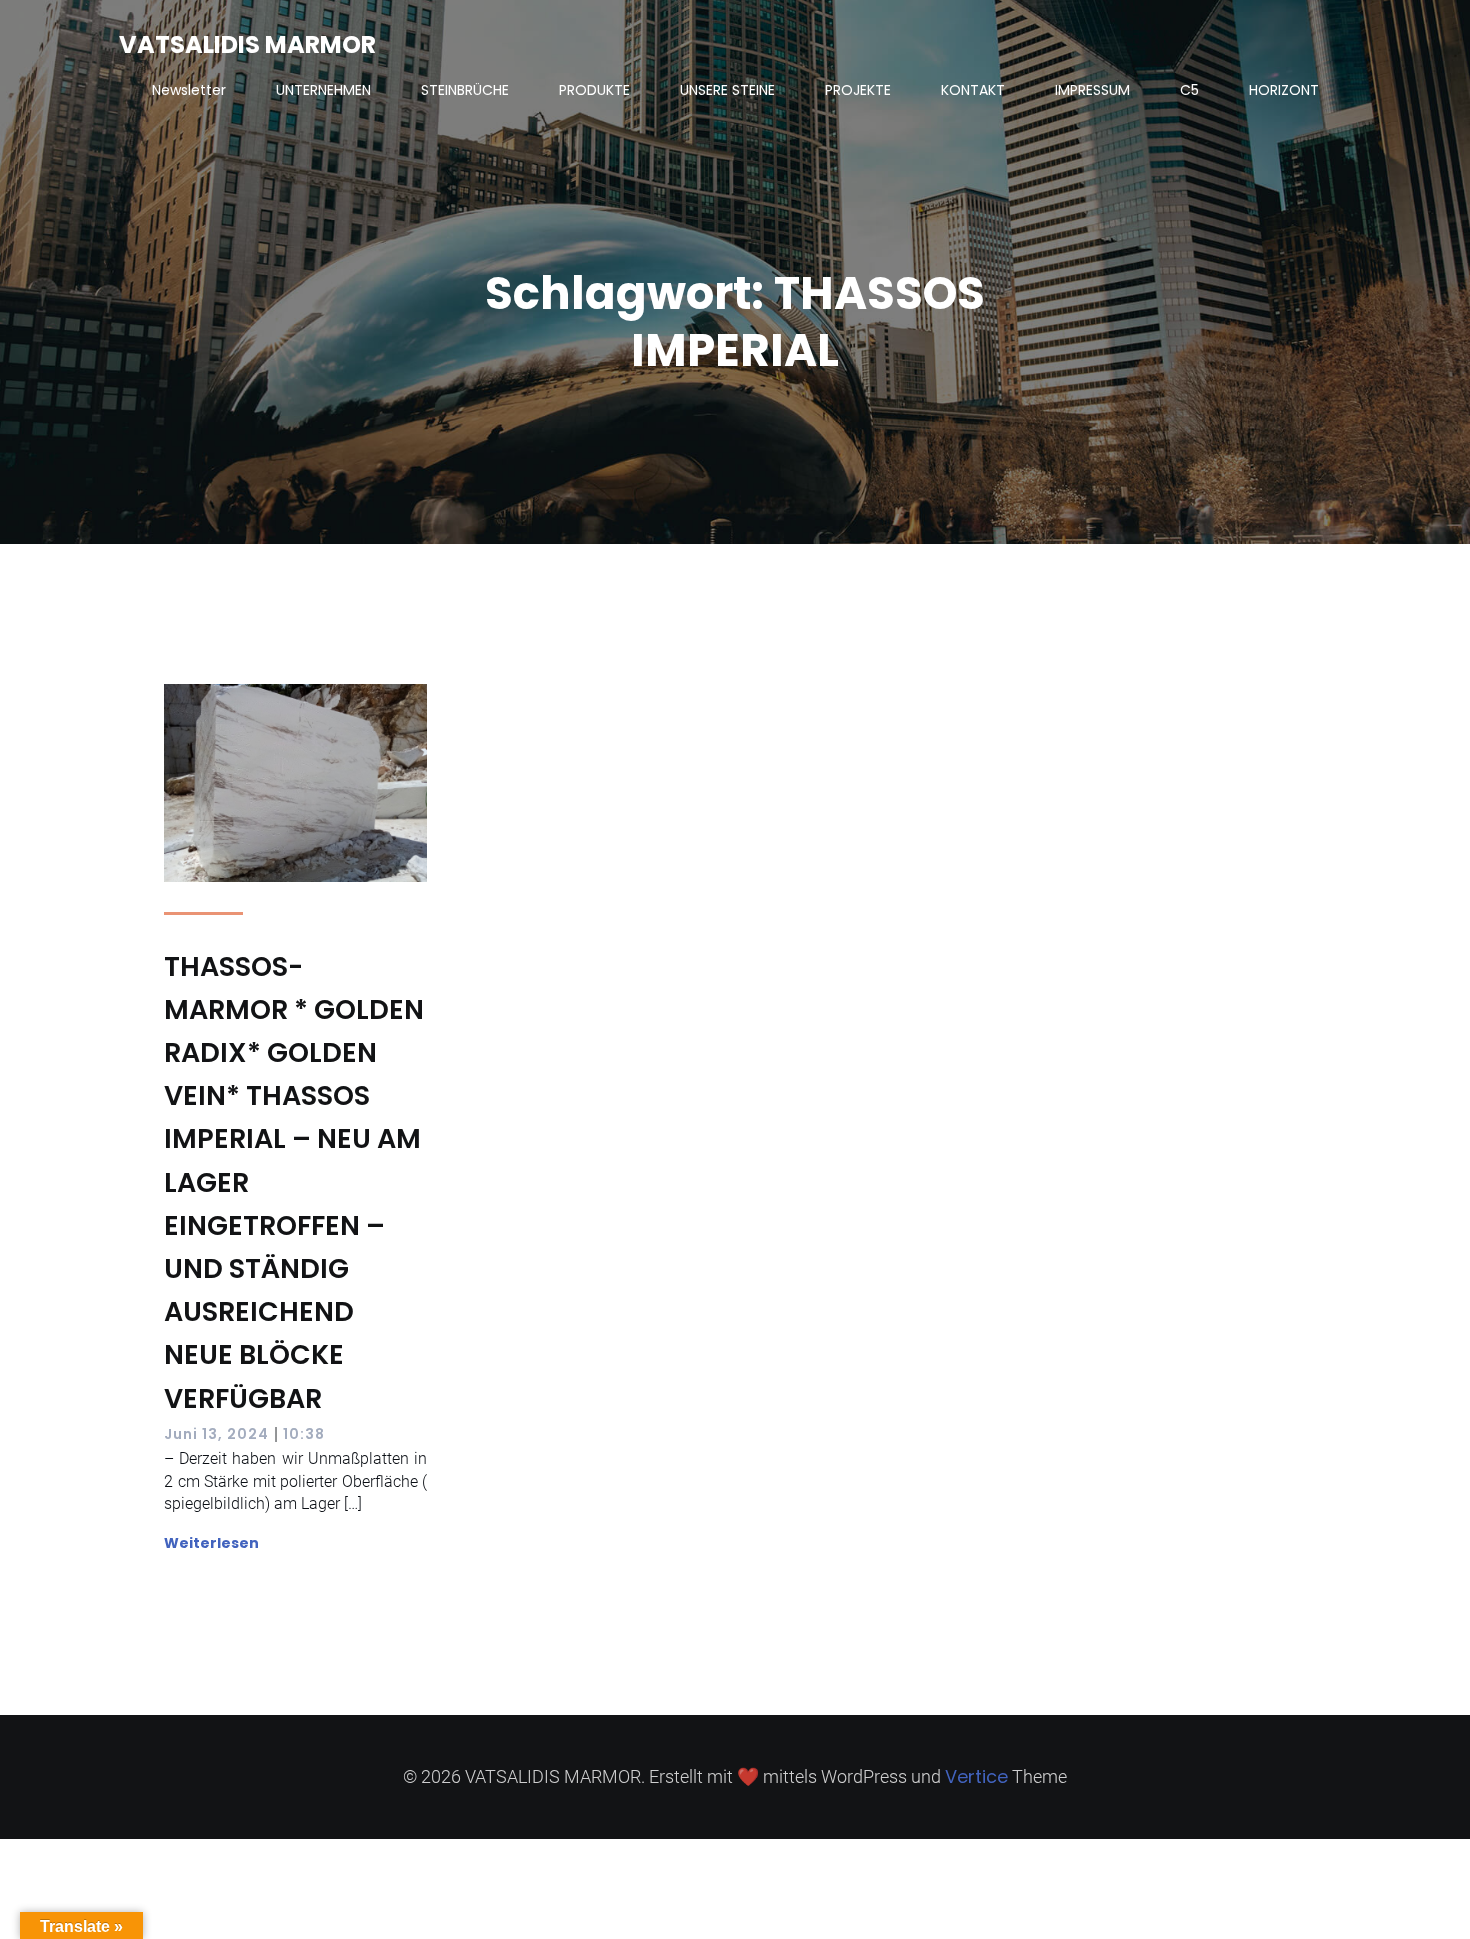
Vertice (976, 1776)
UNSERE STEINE (727, 90)
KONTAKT (973, 90)
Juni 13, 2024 (216, 1434)
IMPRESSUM (1092, 90)
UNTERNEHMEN (323, 90)
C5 (1189, 90)
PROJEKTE (858, 90)
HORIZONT (1284, 90)
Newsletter (189, 90)
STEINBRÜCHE (465, 90)
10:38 (304, 1434)
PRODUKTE (594, 90)
